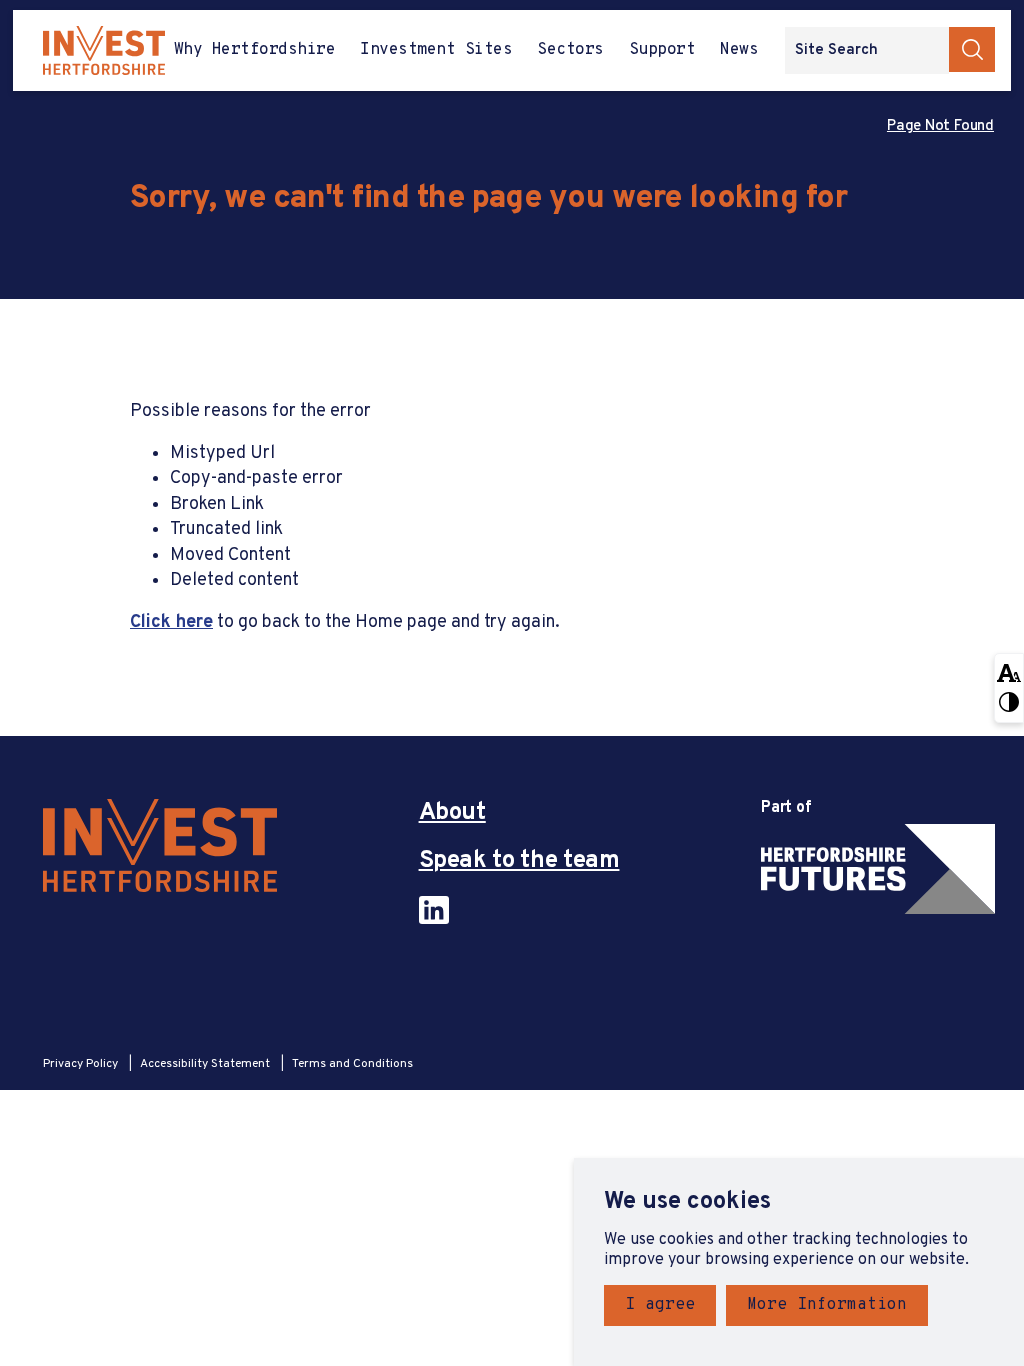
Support (662, 50)
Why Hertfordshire (254, 50)
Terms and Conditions (352, 1064)
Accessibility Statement (206, 1064)
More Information (827, 1305)
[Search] (972, 49)
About (452, 813)
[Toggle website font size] (1009, 671)
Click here (171, 622)
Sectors (570, 50)
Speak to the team (519, 861)
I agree (660, 1305)
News (739, 50)
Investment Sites (436, 50)
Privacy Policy (82, 1064)
